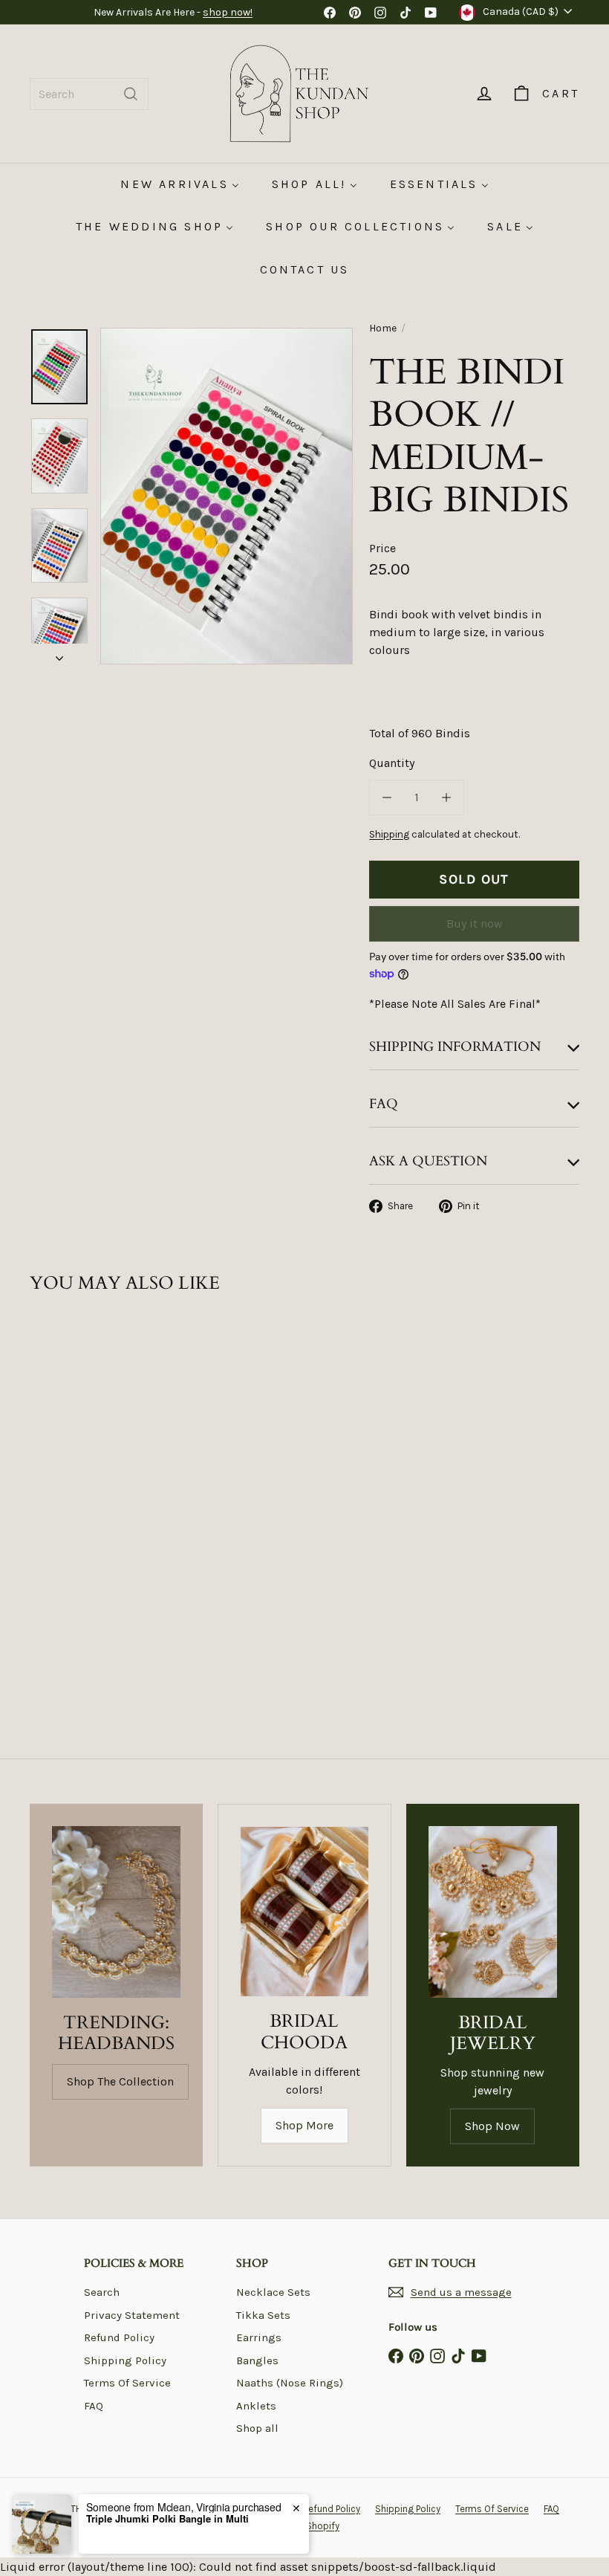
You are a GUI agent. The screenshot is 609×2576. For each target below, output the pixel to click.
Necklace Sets (273, 2292)
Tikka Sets (263, 2315)
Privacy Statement (132, 2315)
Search (102, 2292)
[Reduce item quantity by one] (387, 797)
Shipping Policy (125, 2360)
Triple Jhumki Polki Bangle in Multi (167, 2519)
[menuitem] (179, 184)
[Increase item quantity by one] (446, 797)
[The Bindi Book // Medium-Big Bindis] (69, 1449)
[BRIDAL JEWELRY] (493, 1912)
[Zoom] (227, 496)
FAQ (94, 2406)
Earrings (259, 2337)
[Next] (59, 654)
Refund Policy (119, 2337)
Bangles (257, 2360)
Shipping (389, 834)
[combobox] (89, 94)
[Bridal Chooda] (304, 1912)
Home (383, 328)
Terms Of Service (127, 2383)
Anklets (256, 2406)
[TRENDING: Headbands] (116, 1912)
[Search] (131, 94)
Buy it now (475, 923)
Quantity (392, 763)
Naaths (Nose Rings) (290, 2383)
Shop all (257, 2428)
